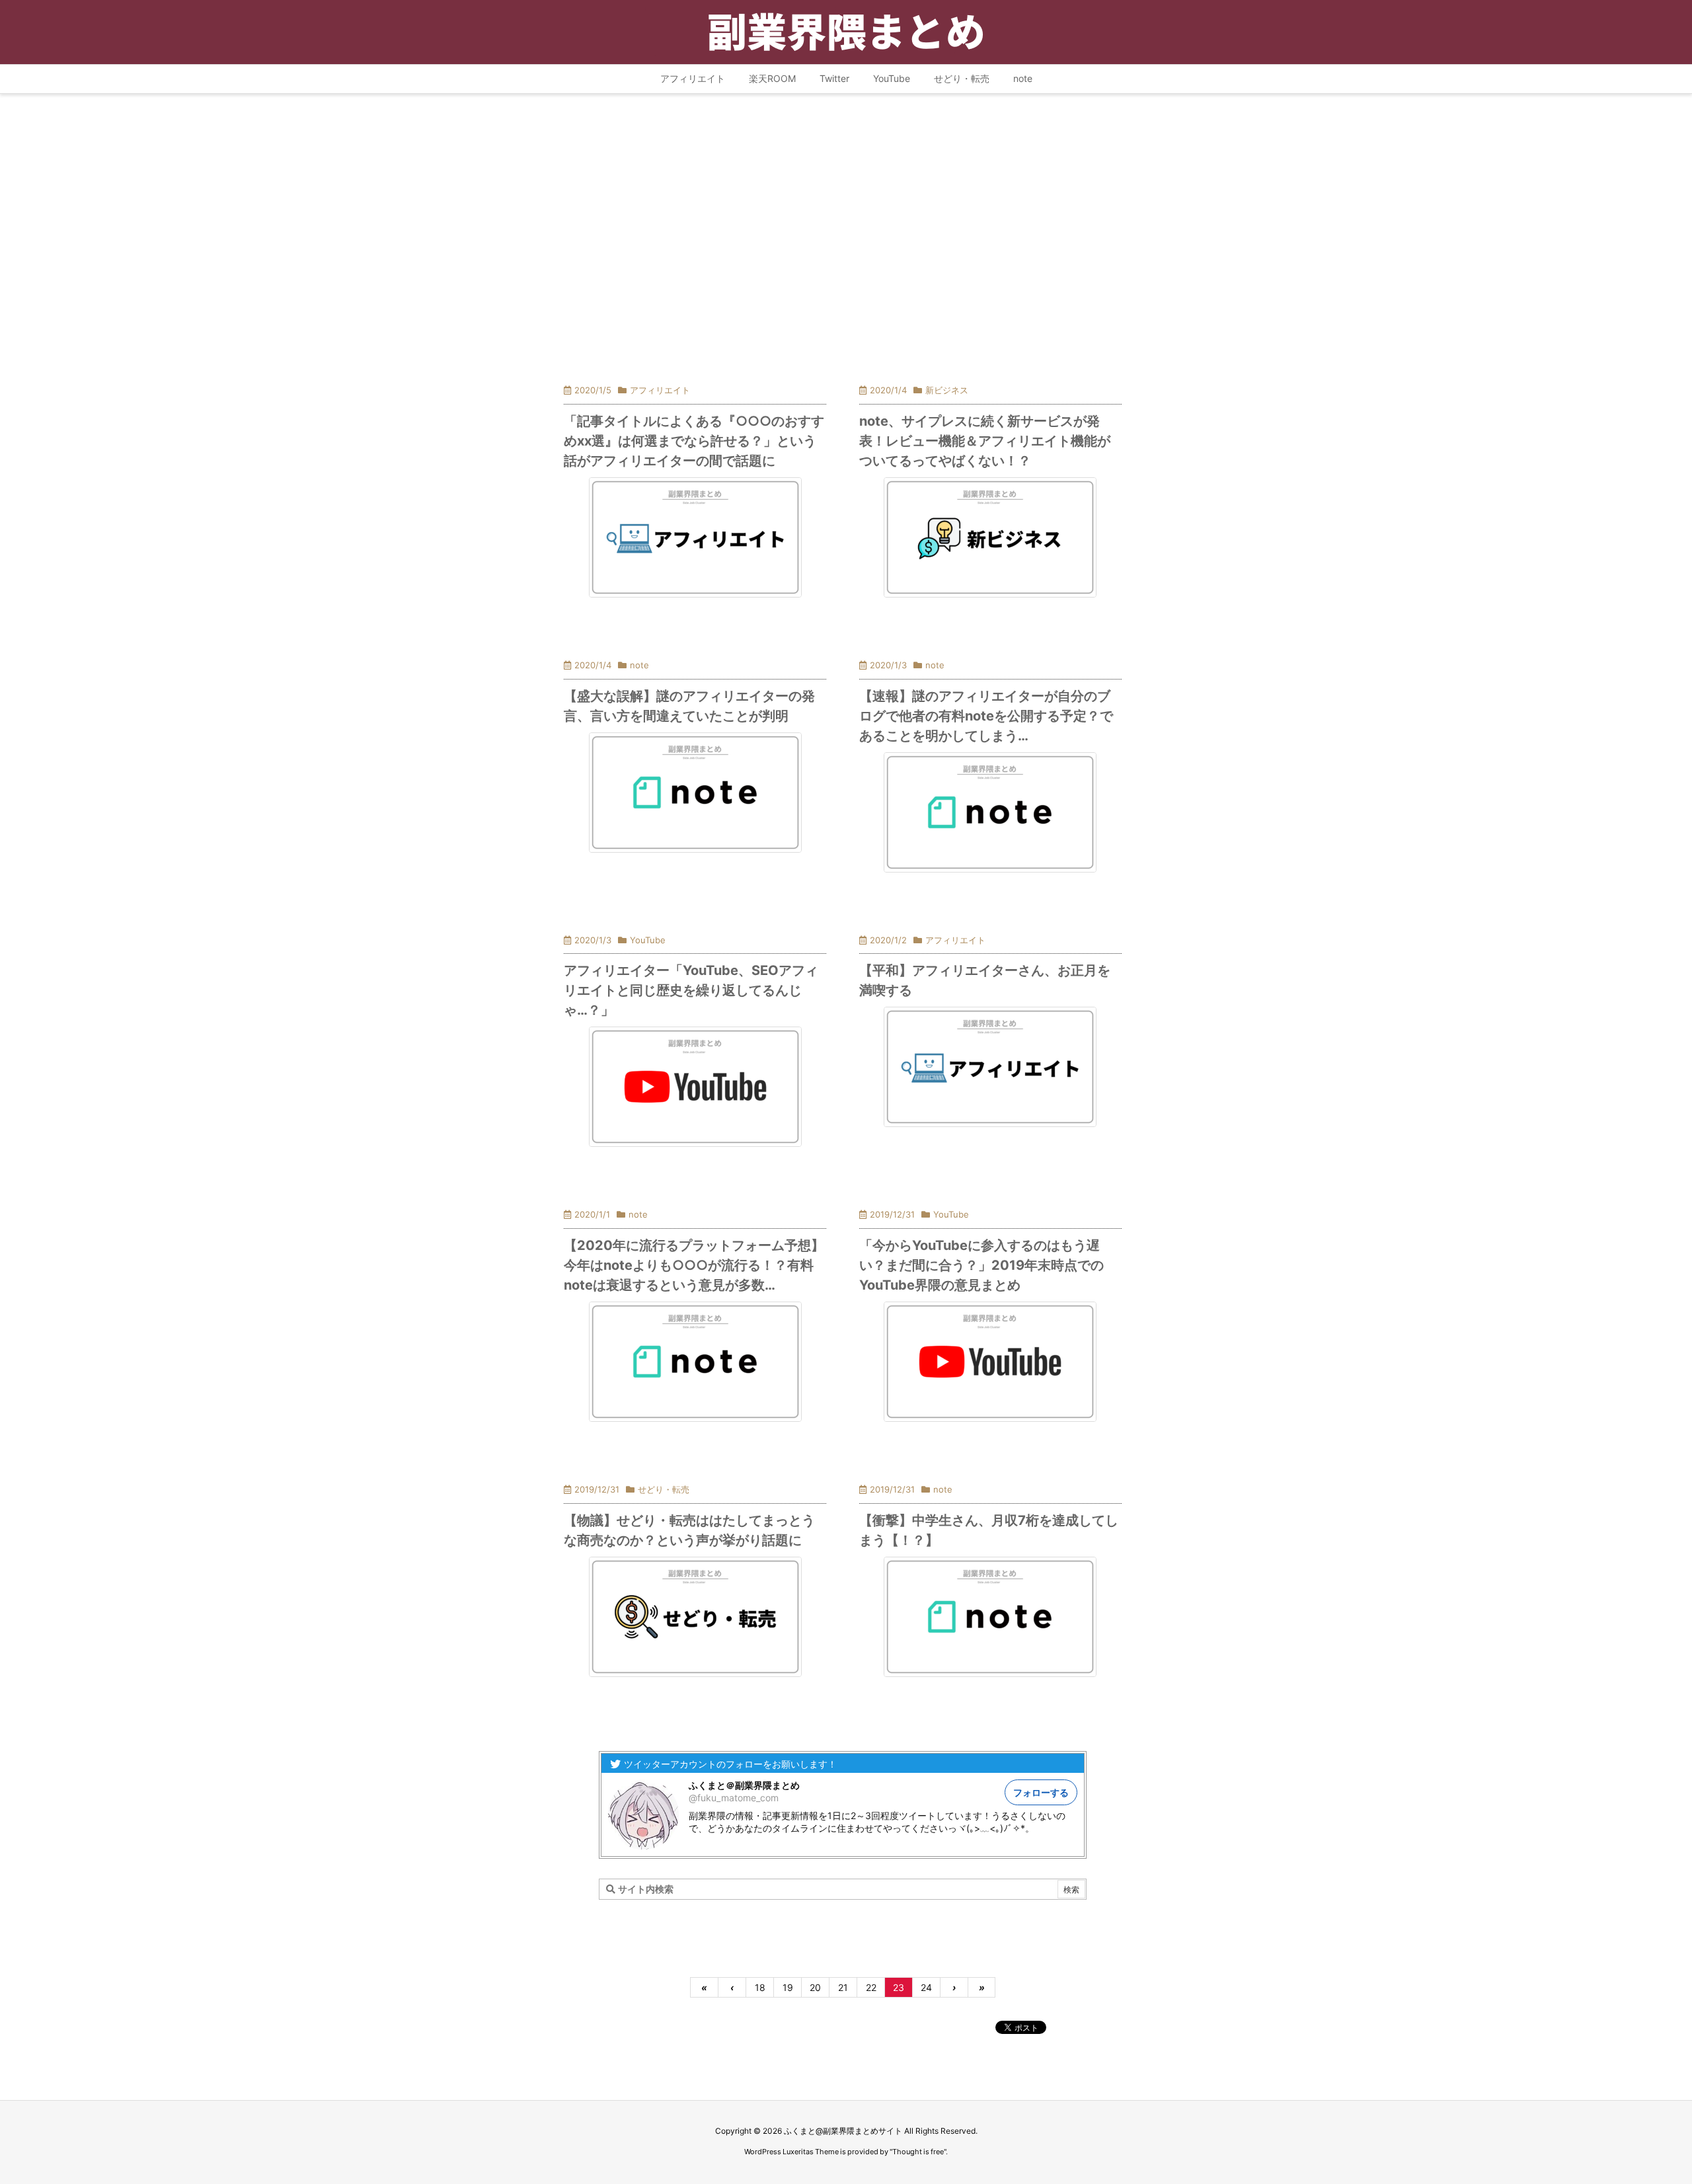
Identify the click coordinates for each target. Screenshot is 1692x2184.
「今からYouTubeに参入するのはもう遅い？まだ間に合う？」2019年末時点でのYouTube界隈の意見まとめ (981, 1265)
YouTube (648, 940)
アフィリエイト (660, 390)
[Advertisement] (843, 228)
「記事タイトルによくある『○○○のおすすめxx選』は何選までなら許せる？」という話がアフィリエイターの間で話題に (694, 441)
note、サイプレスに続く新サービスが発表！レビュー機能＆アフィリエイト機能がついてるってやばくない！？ (985, 441)
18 (760, 1987)
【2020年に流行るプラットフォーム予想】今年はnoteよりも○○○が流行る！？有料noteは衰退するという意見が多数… (694, 1265)
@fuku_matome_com (734, 1798)
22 (871, 1987)
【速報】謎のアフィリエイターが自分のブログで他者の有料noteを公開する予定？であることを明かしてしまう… (986, 716)
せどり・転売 (664, 1489)
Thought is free (918, 2152)
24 (926, 1987)
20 (815, 1987)
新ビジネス (947, 390)
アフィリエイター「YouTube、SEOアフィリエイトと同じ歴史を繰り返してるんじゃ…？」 (691, 990)
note (639, 665)
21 (843, 1987)
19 (788, 1987)
